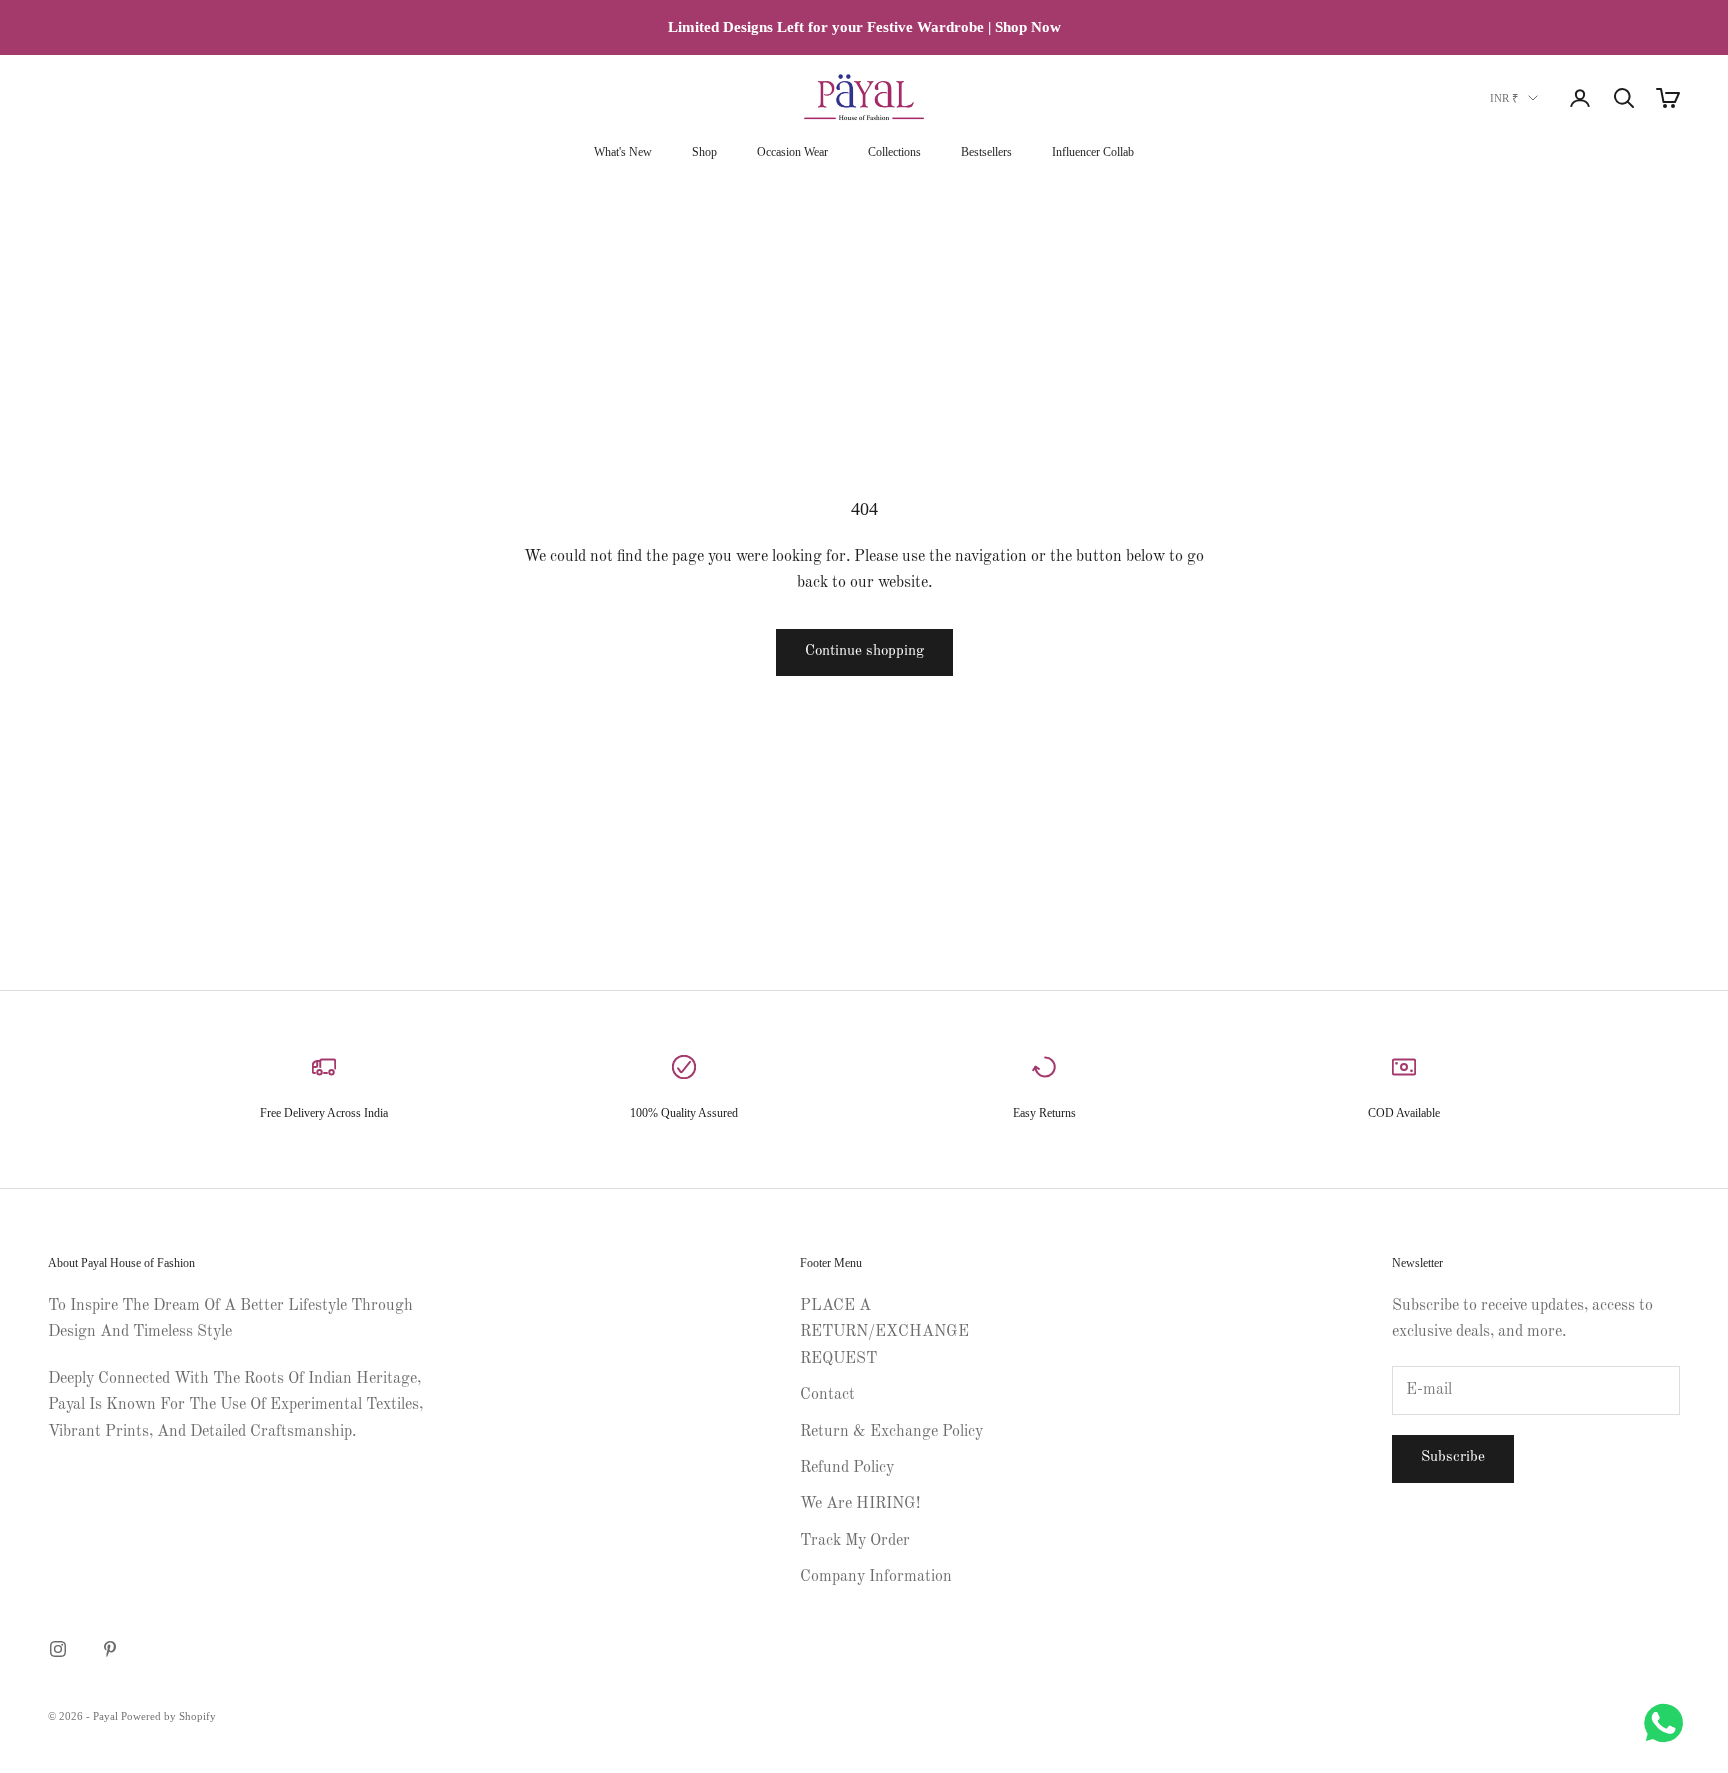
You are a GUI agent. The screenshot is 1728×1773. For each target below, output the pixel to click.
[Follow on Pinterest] (110, 1649)
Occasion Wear (792, 152)
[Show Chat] (1668, 1723)
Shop (704, 152)
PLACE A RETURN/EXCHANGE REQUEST (884, 1332)
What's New (623, 152)
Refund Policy (847, 1468)
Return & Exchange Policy (891, 1432)
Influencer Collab (1093, 152)
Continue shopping (864, 651)
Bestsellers (986, 152)
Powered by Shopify (168, 1716)
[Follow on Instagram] (58, 1649)
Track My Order (855, 1541)
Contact (827, 1395)
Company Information (876, 1577)
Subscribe (1453, 1457)
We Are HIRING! (860, 1504)
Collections (894, 152)
